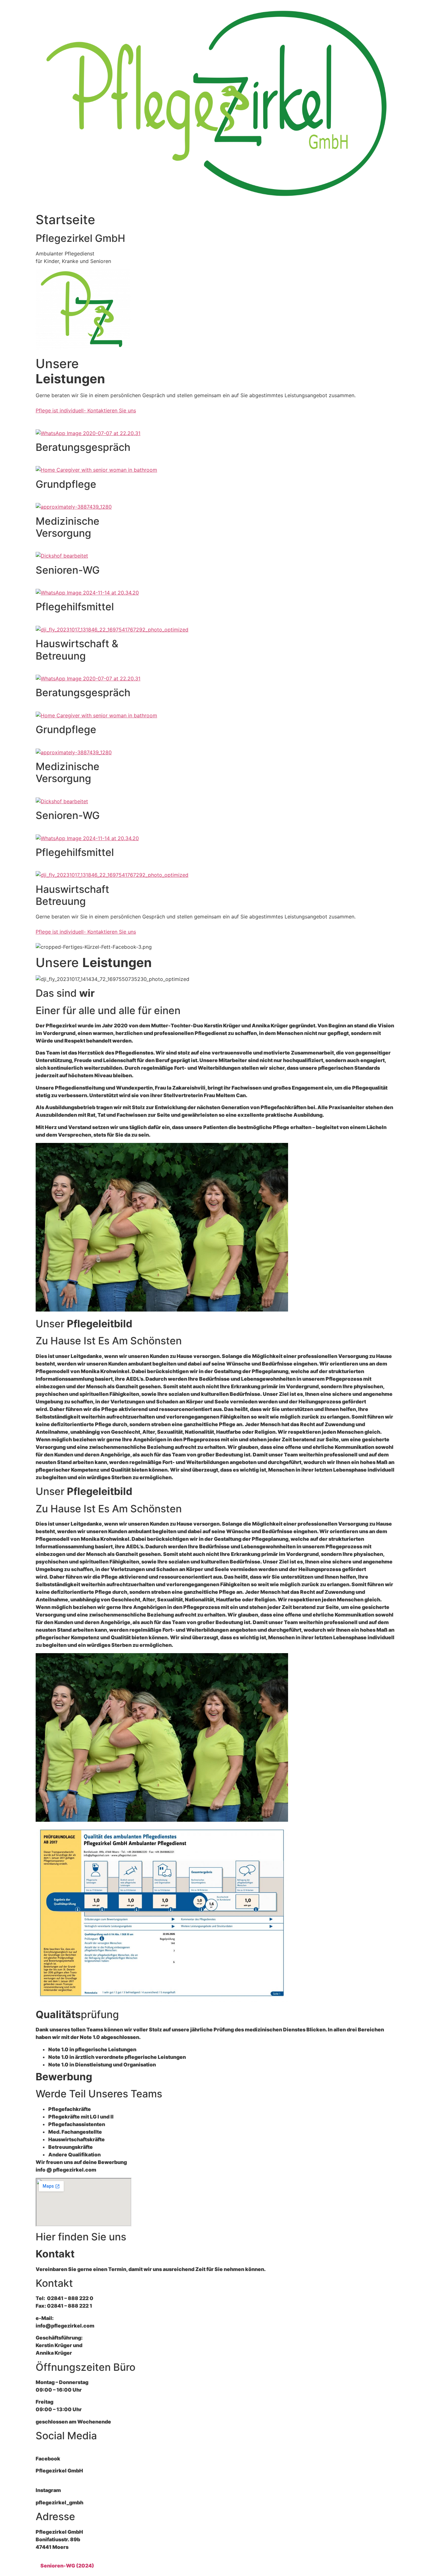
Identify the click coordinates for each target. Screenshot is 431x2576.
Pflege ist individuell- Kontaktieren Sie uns (86, 410)
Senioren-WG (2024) (67, 2566)
